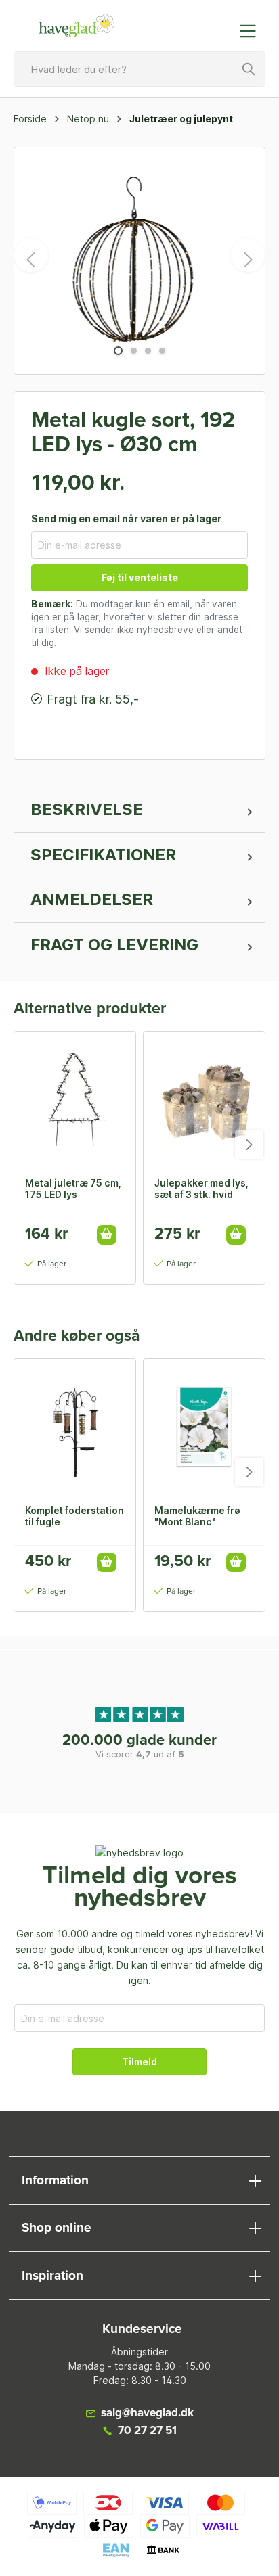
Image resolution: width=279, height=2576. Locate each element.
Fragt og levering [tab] (114, 945)
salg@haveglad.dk (147, 2413)
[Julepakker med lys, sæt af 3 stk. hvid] (204, 1099)
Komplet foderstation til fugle (74, 1516)
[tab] (139, 810)
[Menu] (252, 31)
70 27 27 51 (147, 2431)
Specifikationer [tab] (103, 855)
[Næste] (248, 255)
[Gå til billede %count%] (118, 351)
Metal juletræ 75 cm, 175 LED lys (73, 1189)
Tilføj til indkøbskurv (107, 1235)
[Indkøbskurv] (220, 24)
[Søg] (249, 69)
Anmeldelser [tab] (92, 899)
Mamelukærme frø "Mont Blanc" (197, 1516)
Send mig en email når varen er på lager (126, 519)
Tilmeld (139, 2062)
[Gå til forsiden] (77, 26)
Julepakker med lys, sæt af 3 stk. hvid (201, 1189)
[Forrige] (31, 255)
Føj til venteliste (140, 577)
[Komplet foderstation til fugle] (75, 1427)
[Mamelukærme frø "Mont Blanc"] (204, 1427)
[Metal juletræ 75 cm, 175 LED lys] (75, 1099)
